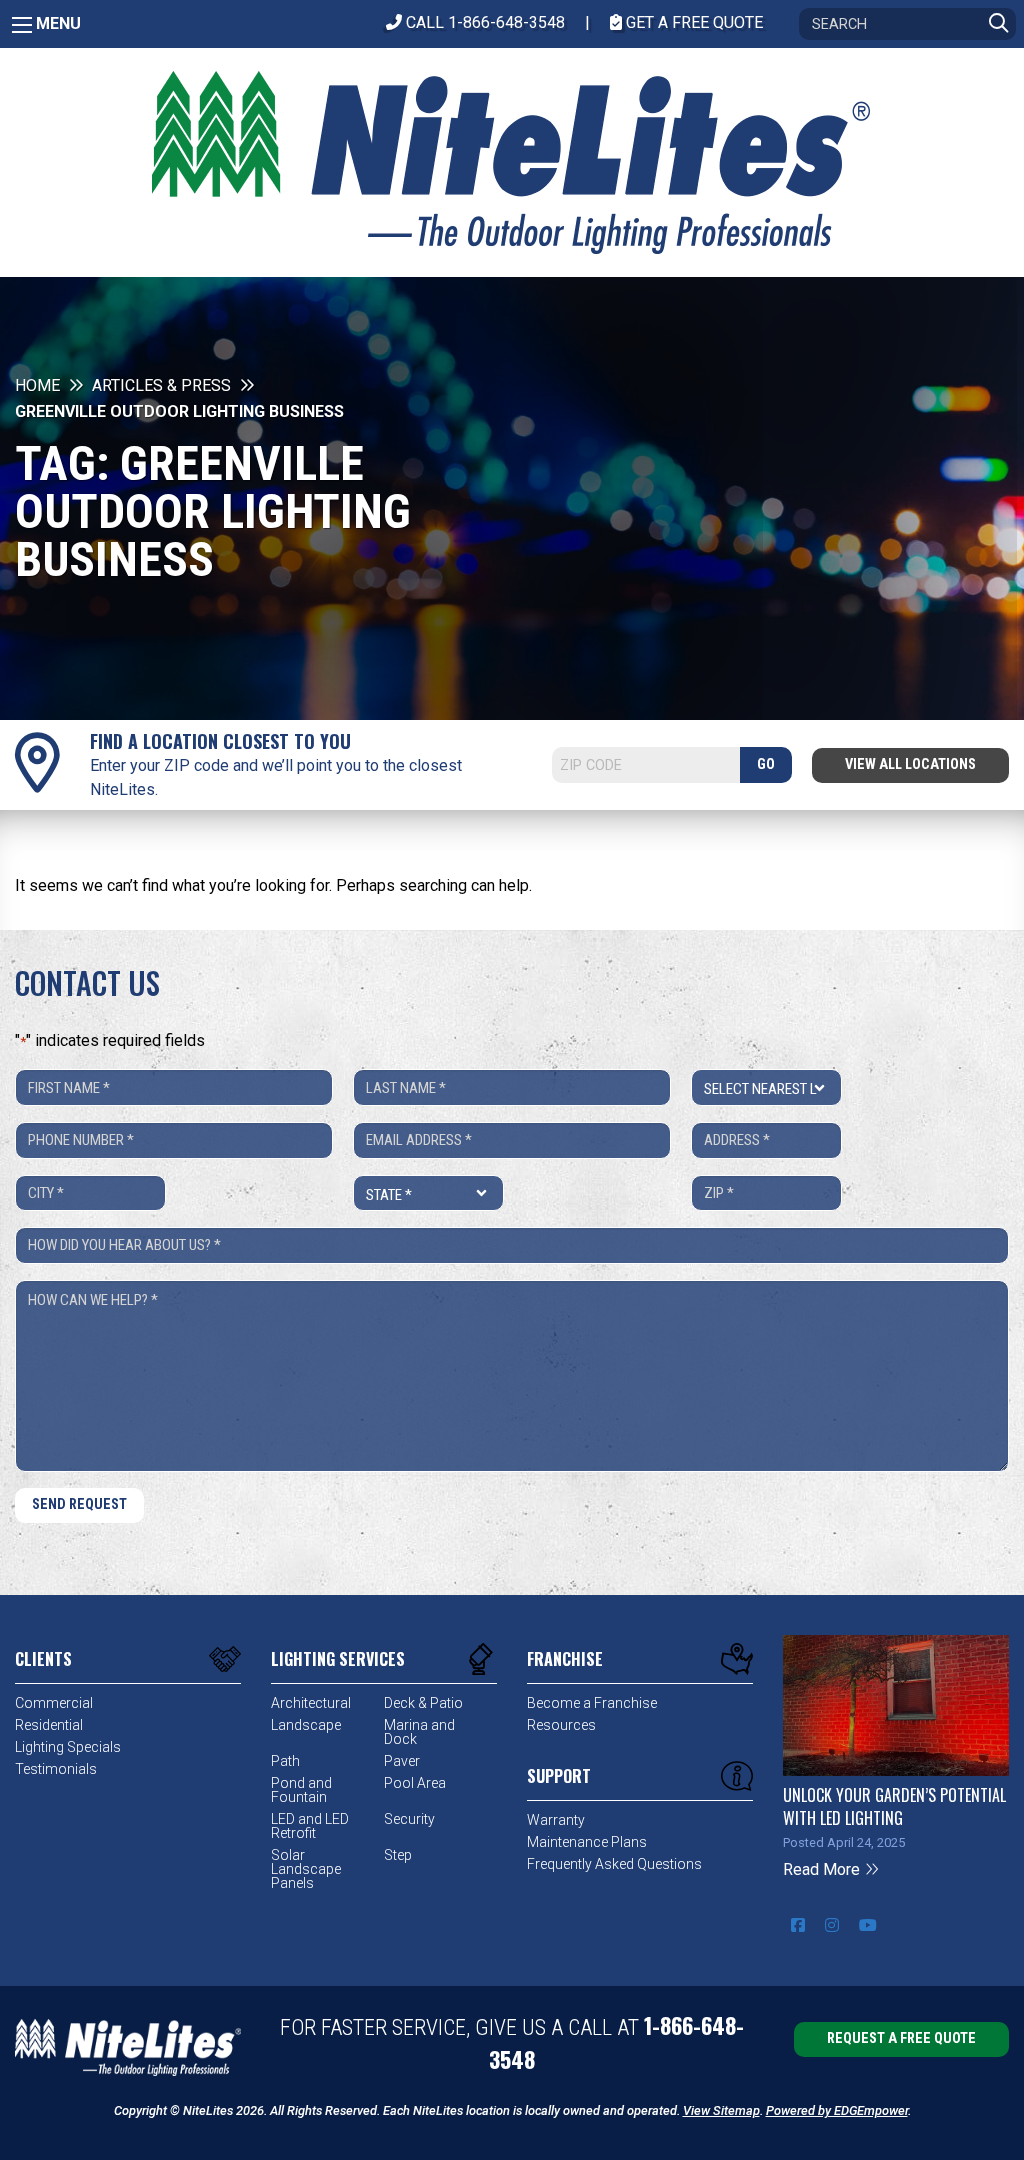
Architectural (311, 1703)
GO (766, 764)
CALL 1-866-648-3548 (483, 22)
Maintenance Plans (587, 1842)
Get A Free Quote (692, 22)
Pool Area (415, 1783)
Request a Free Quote (901, 2038)
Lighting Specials (68, 1747)
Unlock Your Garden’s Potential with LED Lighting (894, 1806)
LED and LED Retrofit (310, 1826)
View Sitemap (721, 2110)
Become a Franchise (592, 1703)
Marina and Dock (419, 1732)
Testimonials (56, 1769)
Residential (49, 1725)
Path (285, 1761)
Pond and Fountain (301, 1790)
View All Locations (910, 764)
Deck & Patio (423, 1703)
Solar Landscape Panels (306, 1869)
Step (398, 1855)
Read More (823, 1869)
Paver (402, 1761)
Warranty (556, 1820)
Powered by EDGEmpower (837, 2110)
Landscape (306, 1725)
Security (409, 1819)
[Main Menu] (22, 25)
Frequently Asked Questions (614, 1864)
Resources (561, 1725)
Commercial (54, 1703)
